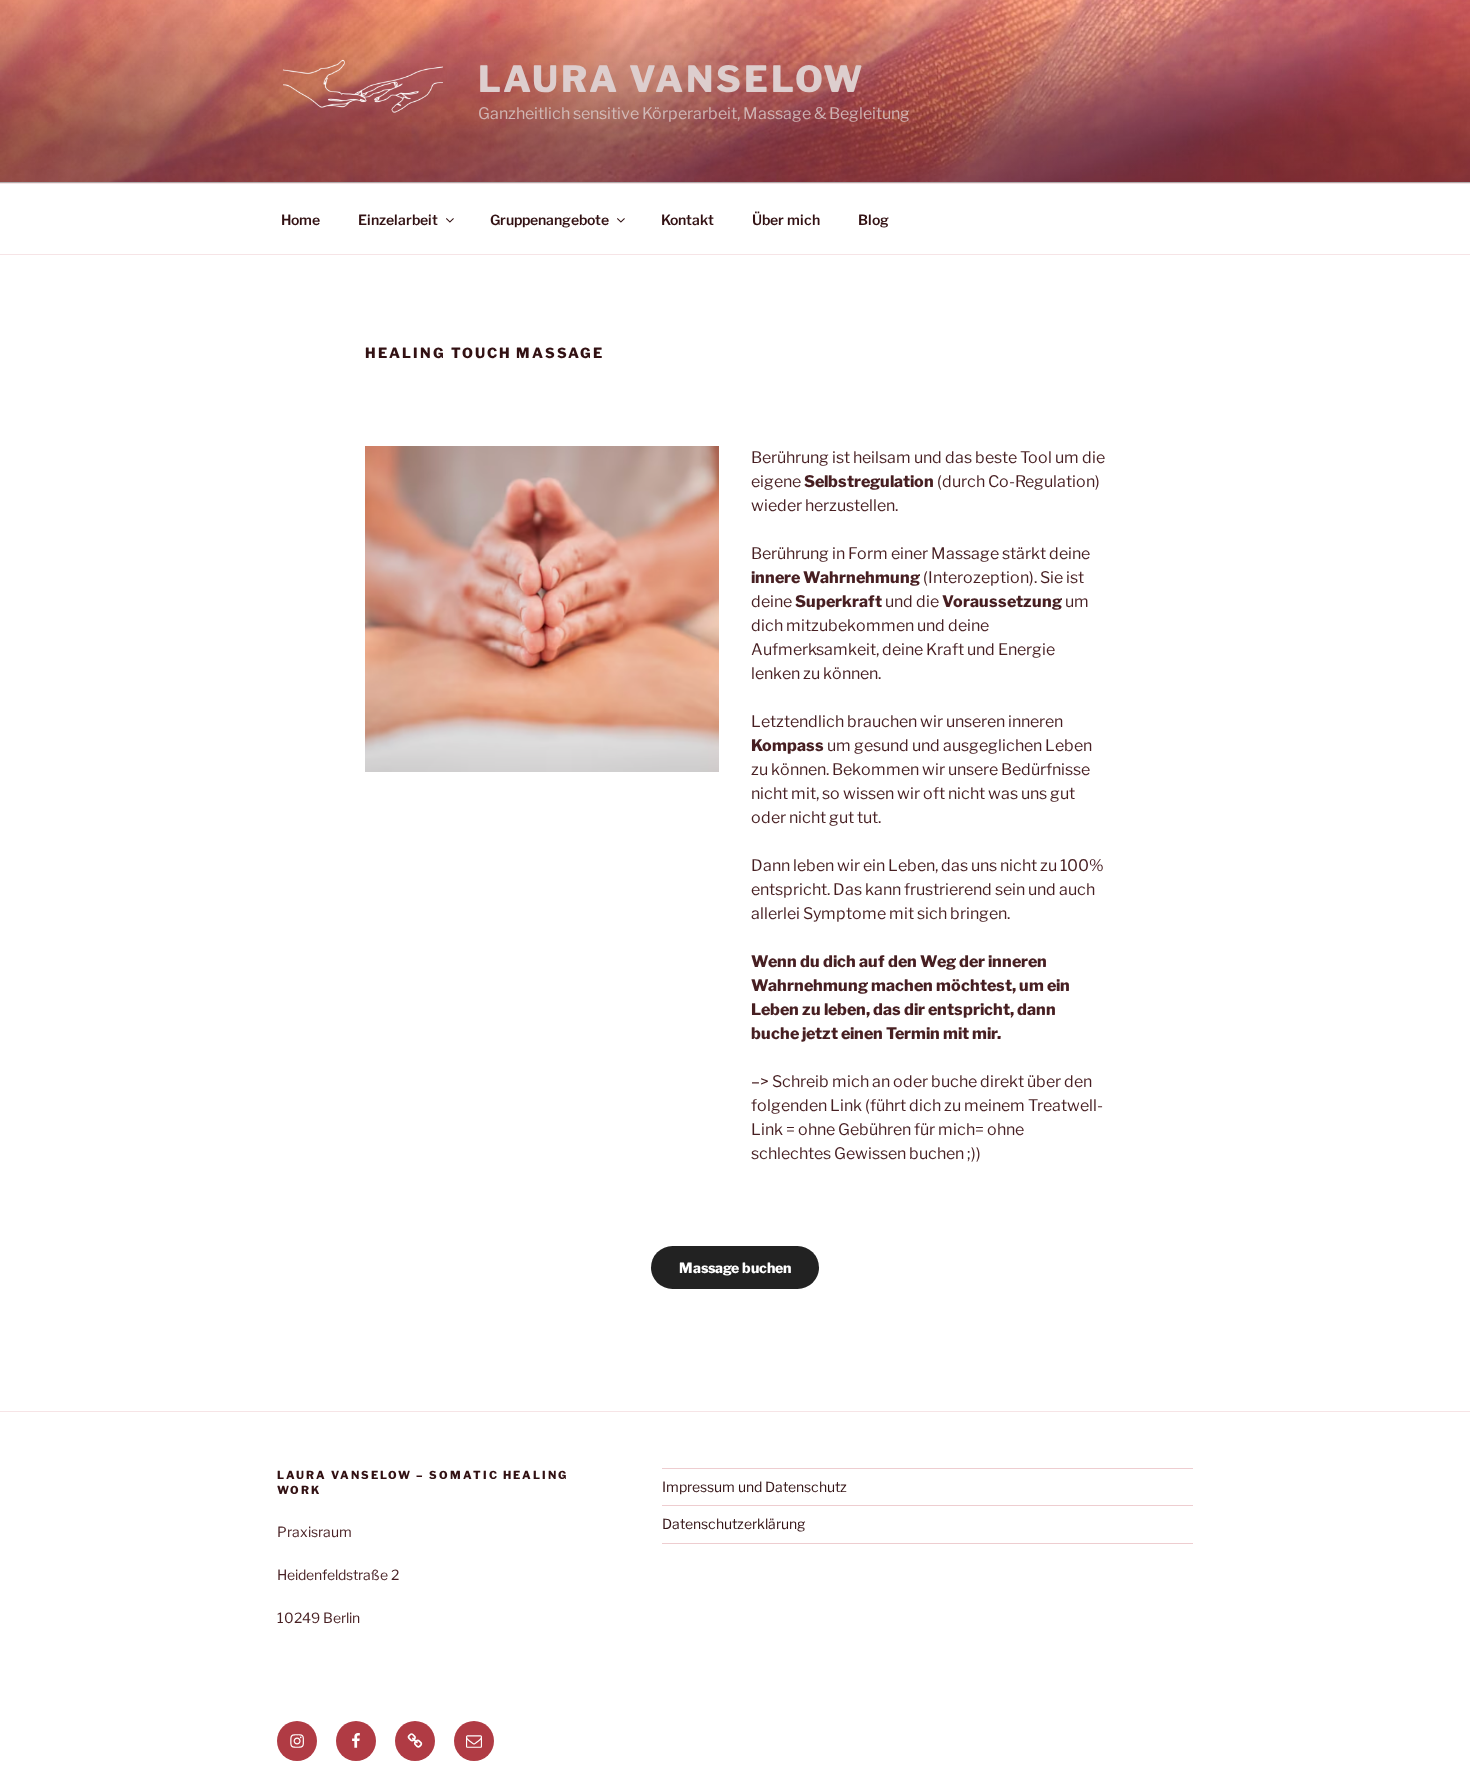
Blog (873, 219)
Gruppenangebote (549, 219)
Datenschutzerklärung (733, 1523)
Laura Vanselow (671, 79)
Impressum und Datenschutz (754, 1486)
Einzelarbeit (398, 219)
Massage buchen (735, 1267)
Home (300, 219)
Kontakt (687, 219)
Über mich (786, 219)
